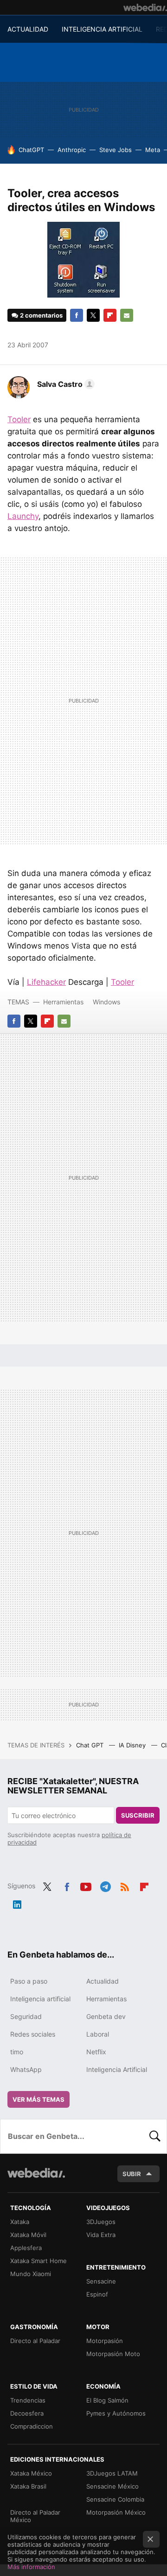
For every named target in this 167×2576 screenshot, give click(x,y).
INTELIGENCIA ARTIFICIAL (102, 29)
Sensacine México (112, 2486)
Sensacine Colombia (115, 2499)
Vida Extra (101, 2235)
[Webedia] (145, 7)
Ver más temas (39, 2099)
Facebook (77, 315)
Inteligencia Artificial (117, 2069)
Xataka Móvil (28, 2235)
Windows (106, 1002)
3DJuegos (101, 2222)
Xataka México (31, 2473)
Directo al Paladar (35, 2341)
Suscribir (138, 1815)
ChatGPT (31, 150)
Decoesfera (27, 2413)
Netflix (96, 2052)
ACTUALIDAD (28, 29)
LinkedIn (17, 1903)
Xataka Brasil (28, 2486)
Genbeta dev (106, 2016)
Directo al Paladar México (35, 2516)
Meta (153, 150)
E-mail (127, 315)
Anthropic (72, 150)
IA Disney (133, 1745)
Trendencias (28, 2400)
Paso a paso (29, 1981)
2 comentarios (41, 315)
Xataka (20, 2222)
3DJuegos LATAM (112, 2473)
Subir (132, 2174)
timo (17, 2052)
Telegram (105, 1885)
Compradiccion (32, 2426)
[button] (64, 384)
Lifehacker (46, 982)
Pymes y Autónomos (116, 2413)
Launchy (23, 516)
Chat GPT (91, 1745)
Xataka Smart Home (39, 2261)
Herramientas (63, 1002)
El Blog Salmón (107, 2400)
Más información (31, 2567)
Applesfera (26, 2248)
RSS (125, 1885)
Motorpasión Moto (113, 2354)
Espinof (97, 2294)
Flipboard (110, 315)
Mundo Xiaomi (31, 2274)
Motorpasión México (116, 2512)
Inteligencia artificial (40, 1999)
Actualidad (103, 1981)
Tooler (19, 419)
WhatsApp (26, 2069)
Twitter (93, 315)
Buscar (155, 2136)
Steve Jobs (116, 150)
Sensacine (101, 2281)
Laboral (98, 2034)
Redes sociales (33, 2034)
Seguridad (26, 2016)
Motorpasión (105, 2341)
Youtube (86, 1885)
